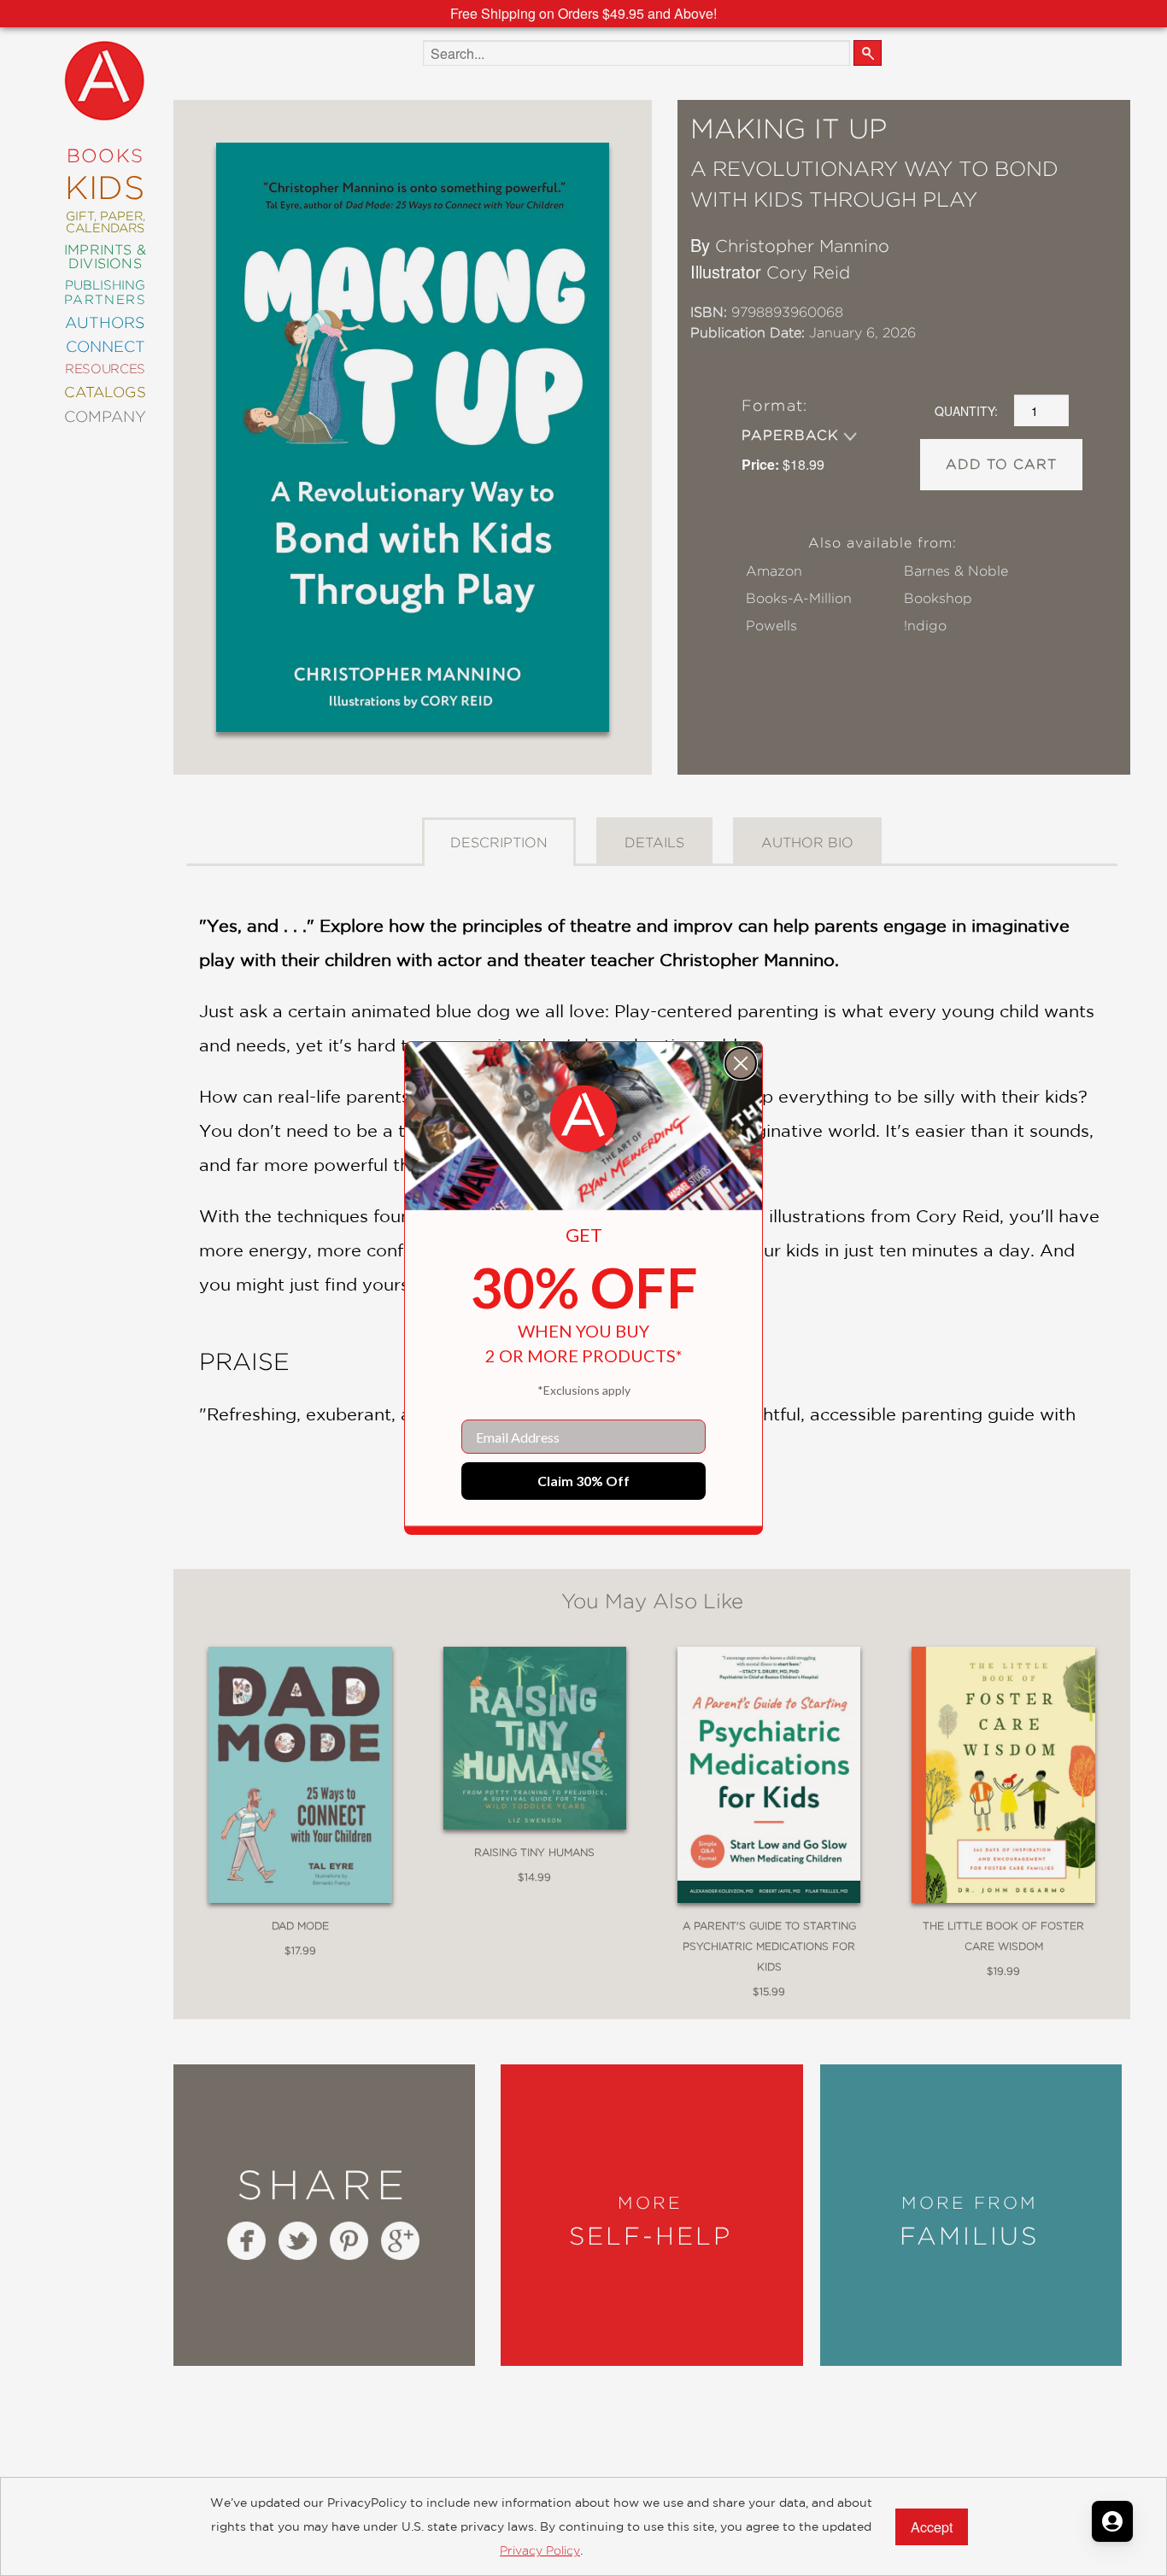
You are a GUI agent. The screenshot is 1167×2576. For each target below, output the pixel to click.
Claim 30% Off (583, 1481)
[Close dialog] (741, 1063)
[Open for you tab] (1112, 2521)
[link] (583, 1119)
